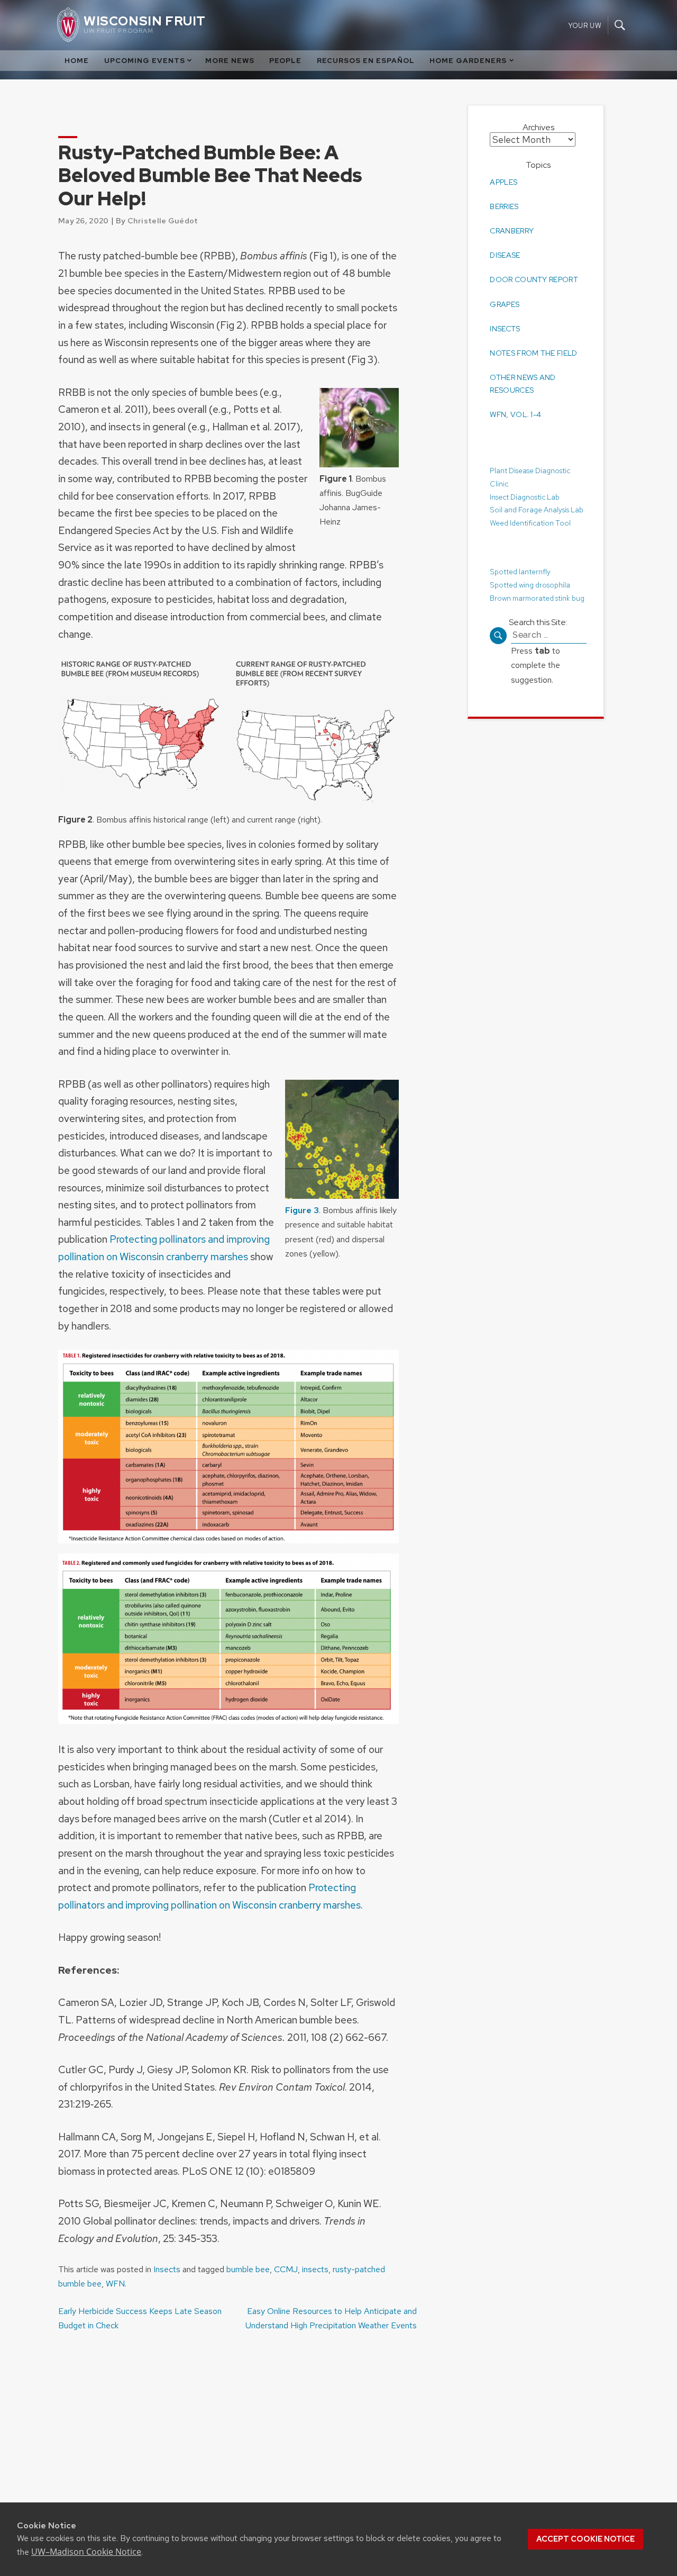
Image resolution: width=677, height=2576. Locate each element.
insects (315, 2269)
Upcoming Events (145, 61)
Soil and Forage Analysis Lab (537, 510)
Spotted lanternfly (520, 572)
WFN (115, 2284)
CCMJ (286, 2269)
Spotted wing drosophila (530, 584)
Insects (167, 2269)
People (285, 61)
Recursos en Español (366, 61)
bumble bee (248, 2269)
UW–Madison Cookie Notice (86, 2552)
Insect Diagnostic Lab (525, 497)
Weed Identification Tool (530, 523)
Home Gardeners (468, 61)
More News (230, 61)
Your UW (585, 25)
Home (77, 61)
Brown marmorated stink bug (537, 598)
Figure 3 (302, 1210)
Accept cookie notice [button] (585, 2539)
